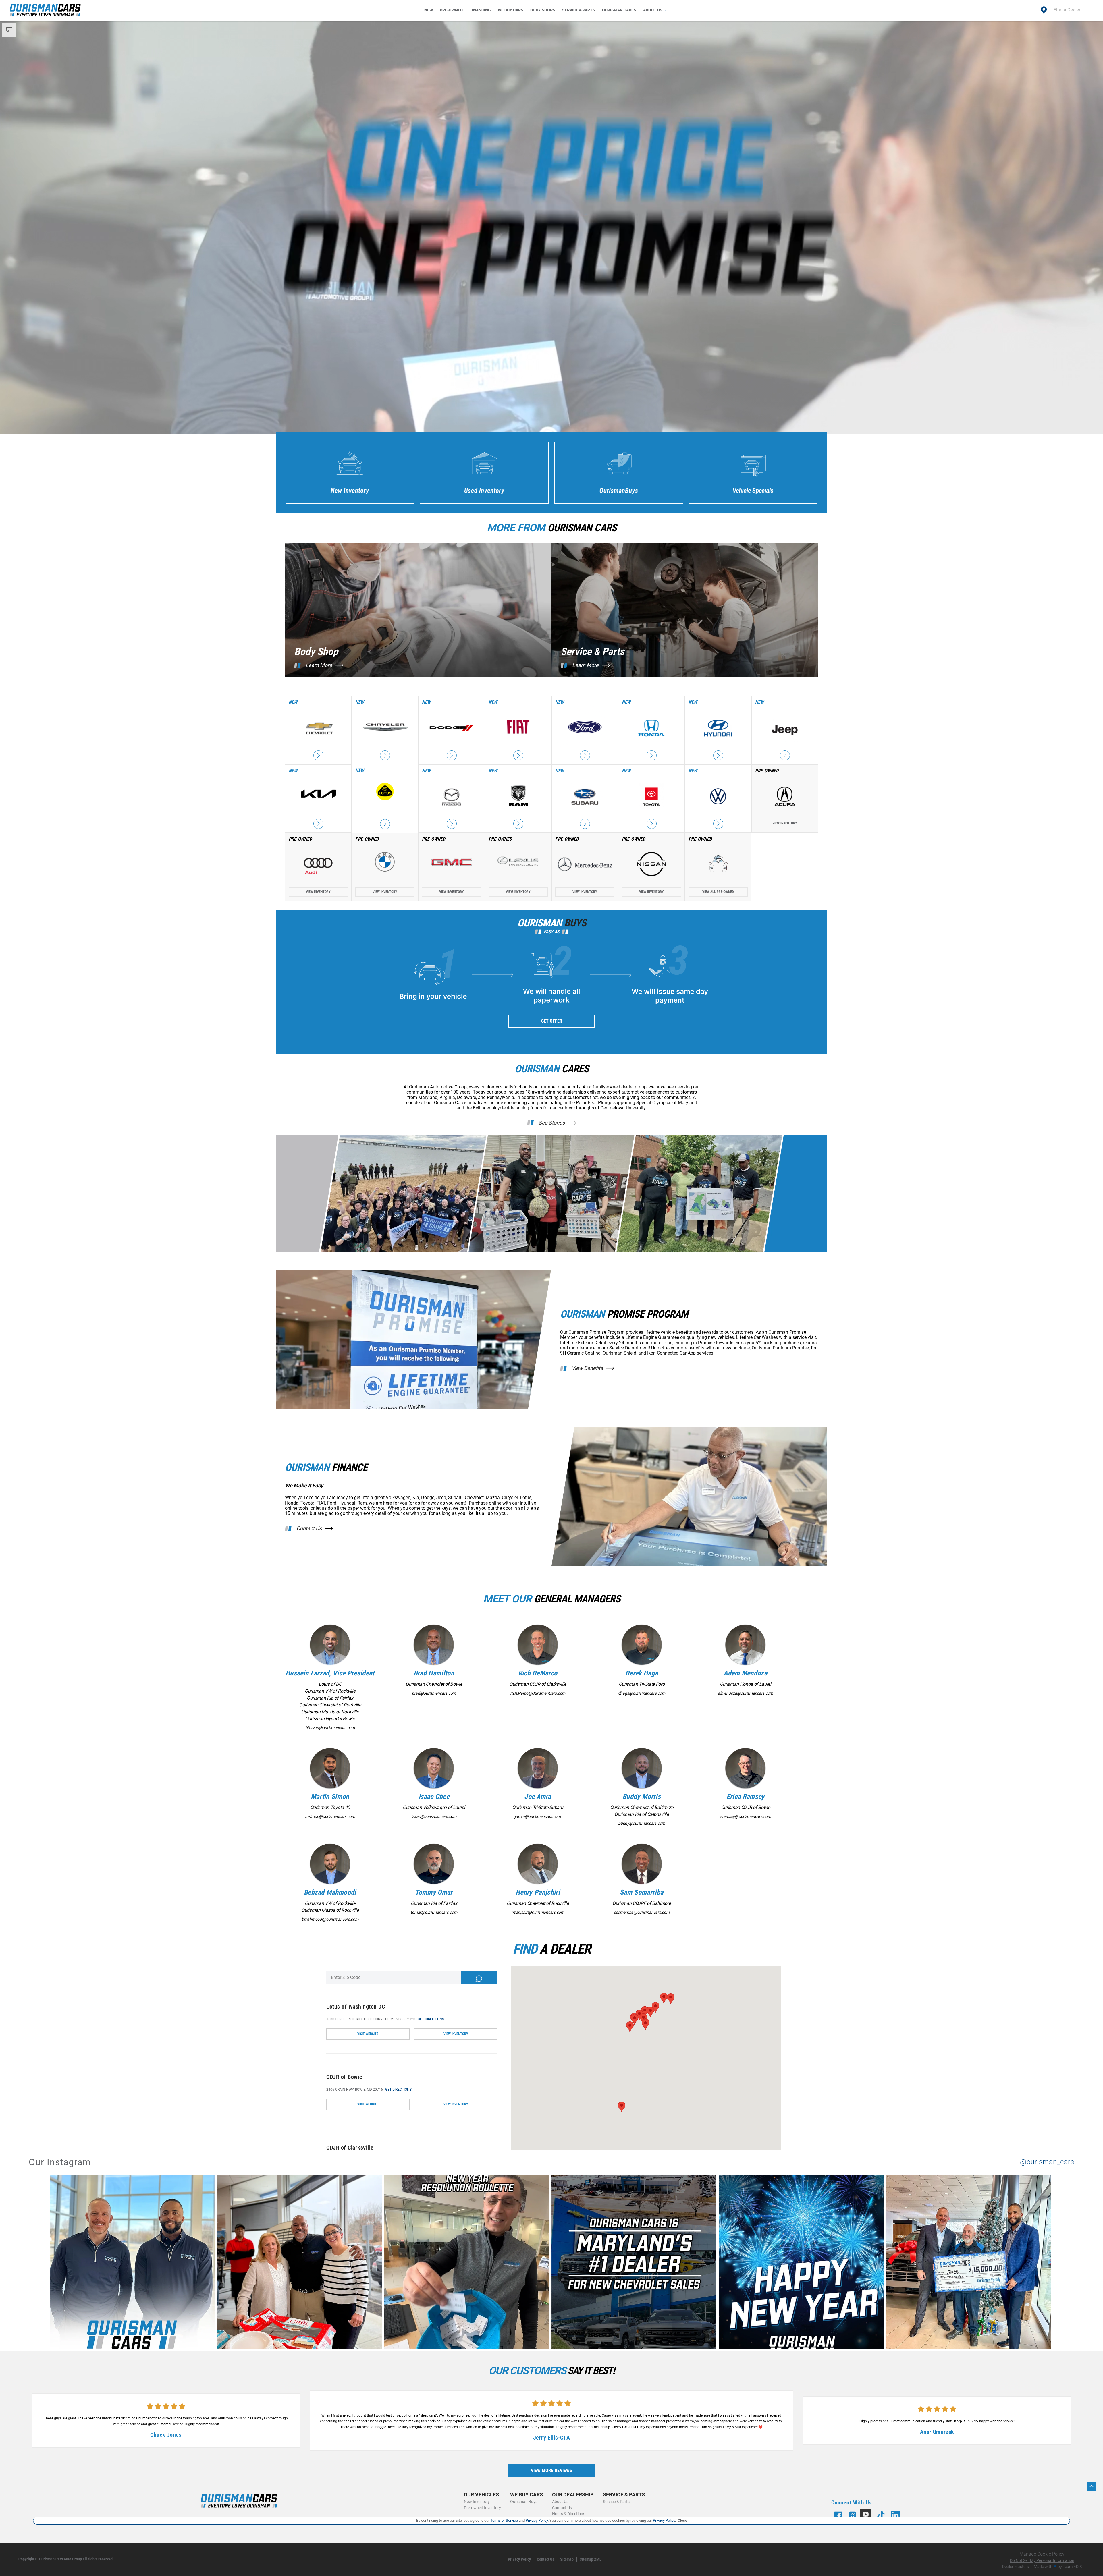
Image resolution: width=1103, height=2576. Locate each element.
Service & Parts (579, 10)
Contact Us (309, 1528)
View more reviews (551, 2470)
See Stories (552, 1123)
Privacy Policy (519, 2559)
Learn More (319, 665)
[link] (133, 2263)
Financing (480, 10)
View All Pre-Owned (718, 892)
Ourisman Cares (619, 10)
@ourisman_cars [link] (1047, 2162)
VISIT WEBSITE (368, 2034)
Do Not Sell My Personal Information (1042, 2560)
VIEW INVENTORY (456, 2034)
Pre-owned (451, 10)
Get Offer (552, 1021)
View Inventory (785, 823)
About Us (653, 10)
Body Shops (543, 10)
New (429, 10)
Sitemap (567, 2559)
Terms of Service (504, 2520)
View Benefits (587, 1368)
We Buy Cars (511, 10)
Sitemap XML (591, 2559)
